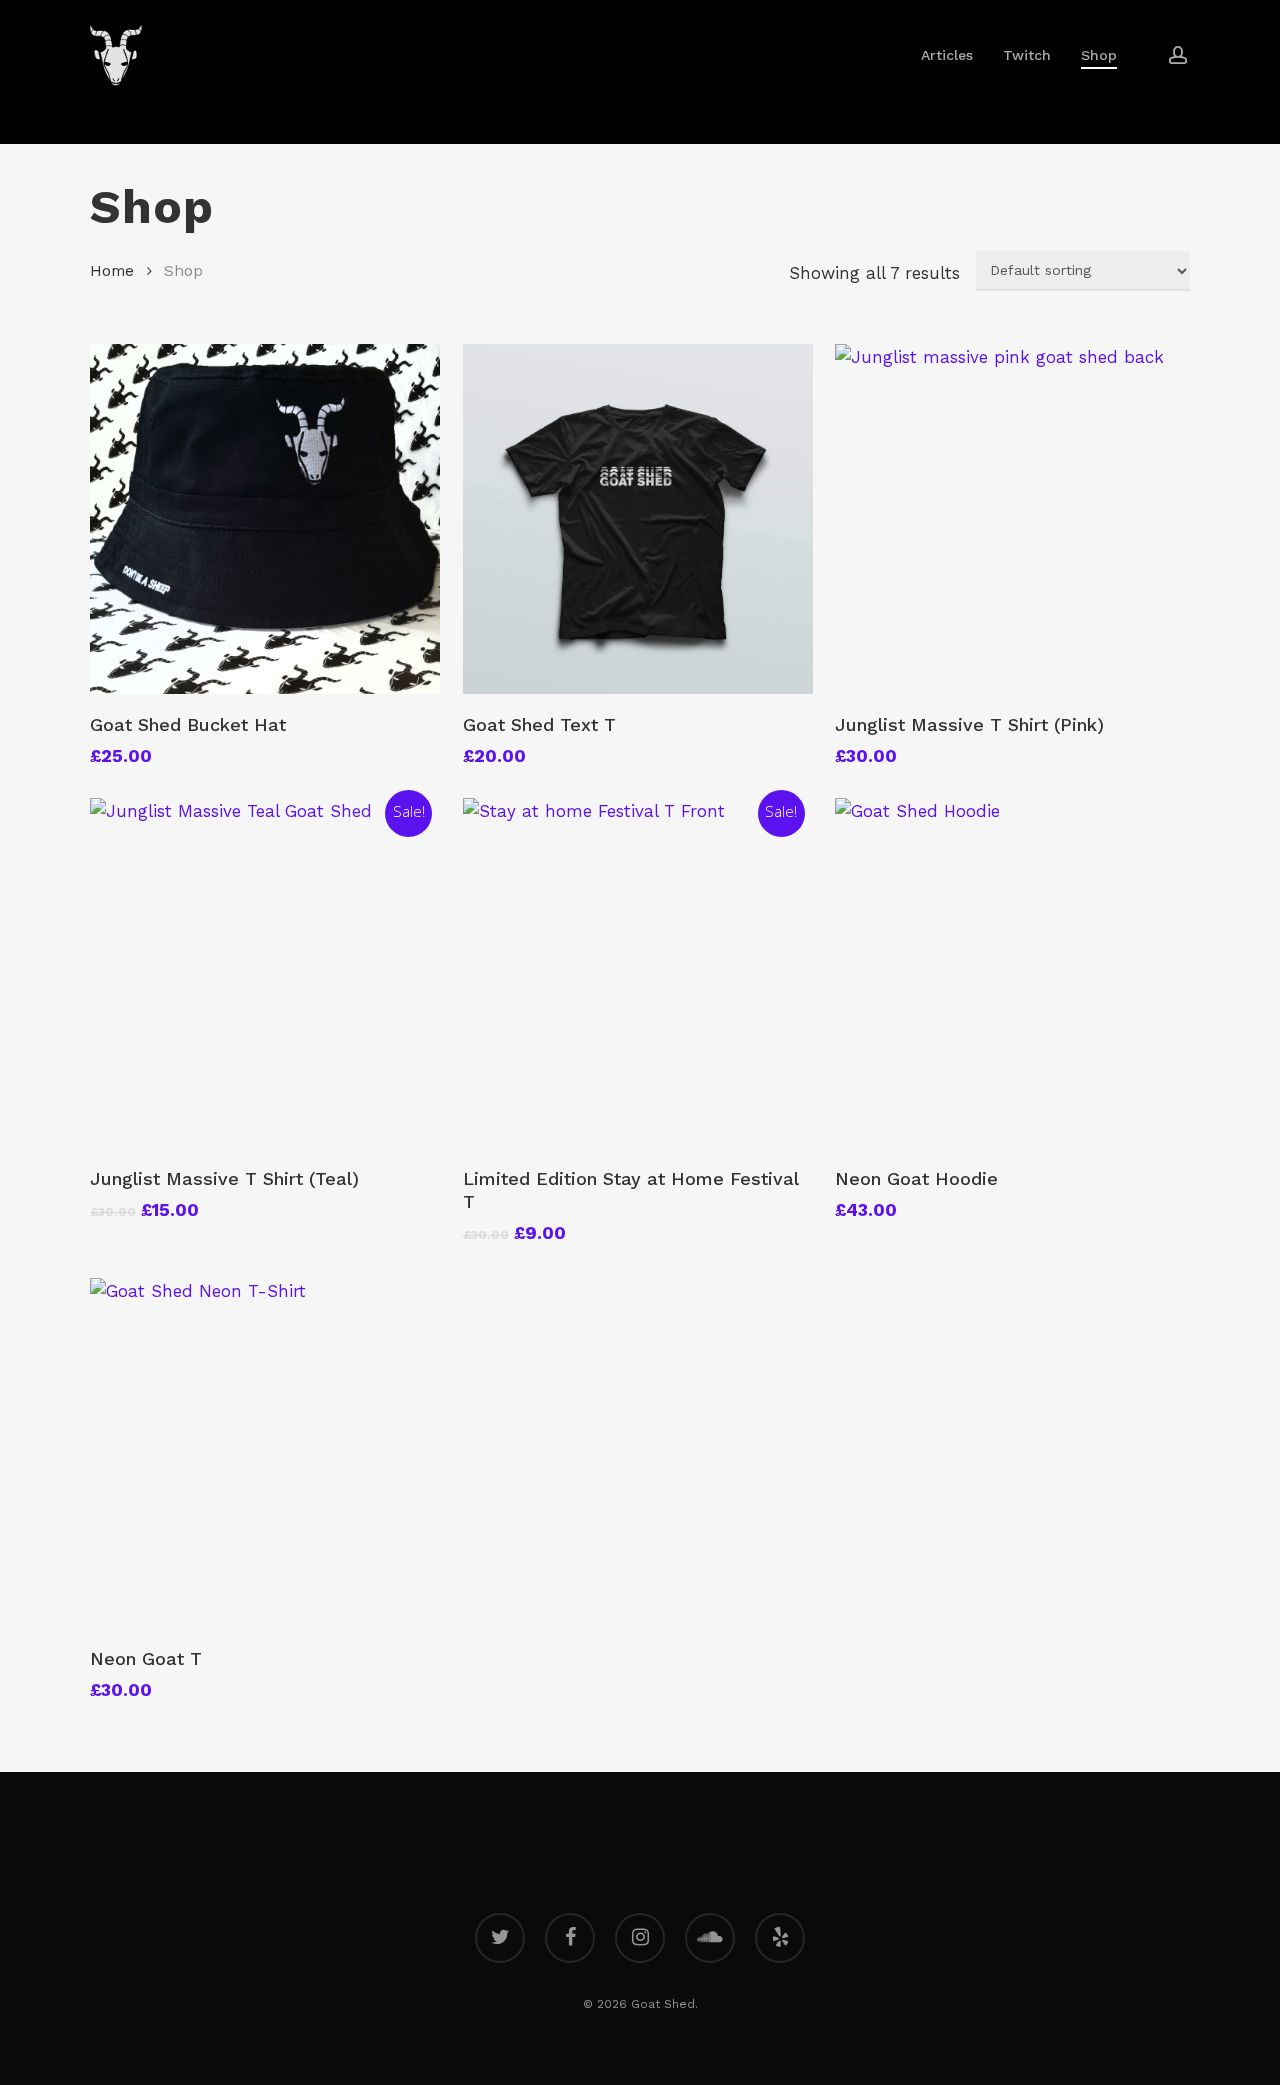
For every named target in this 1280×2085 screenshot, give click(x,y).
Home (112, 270)
